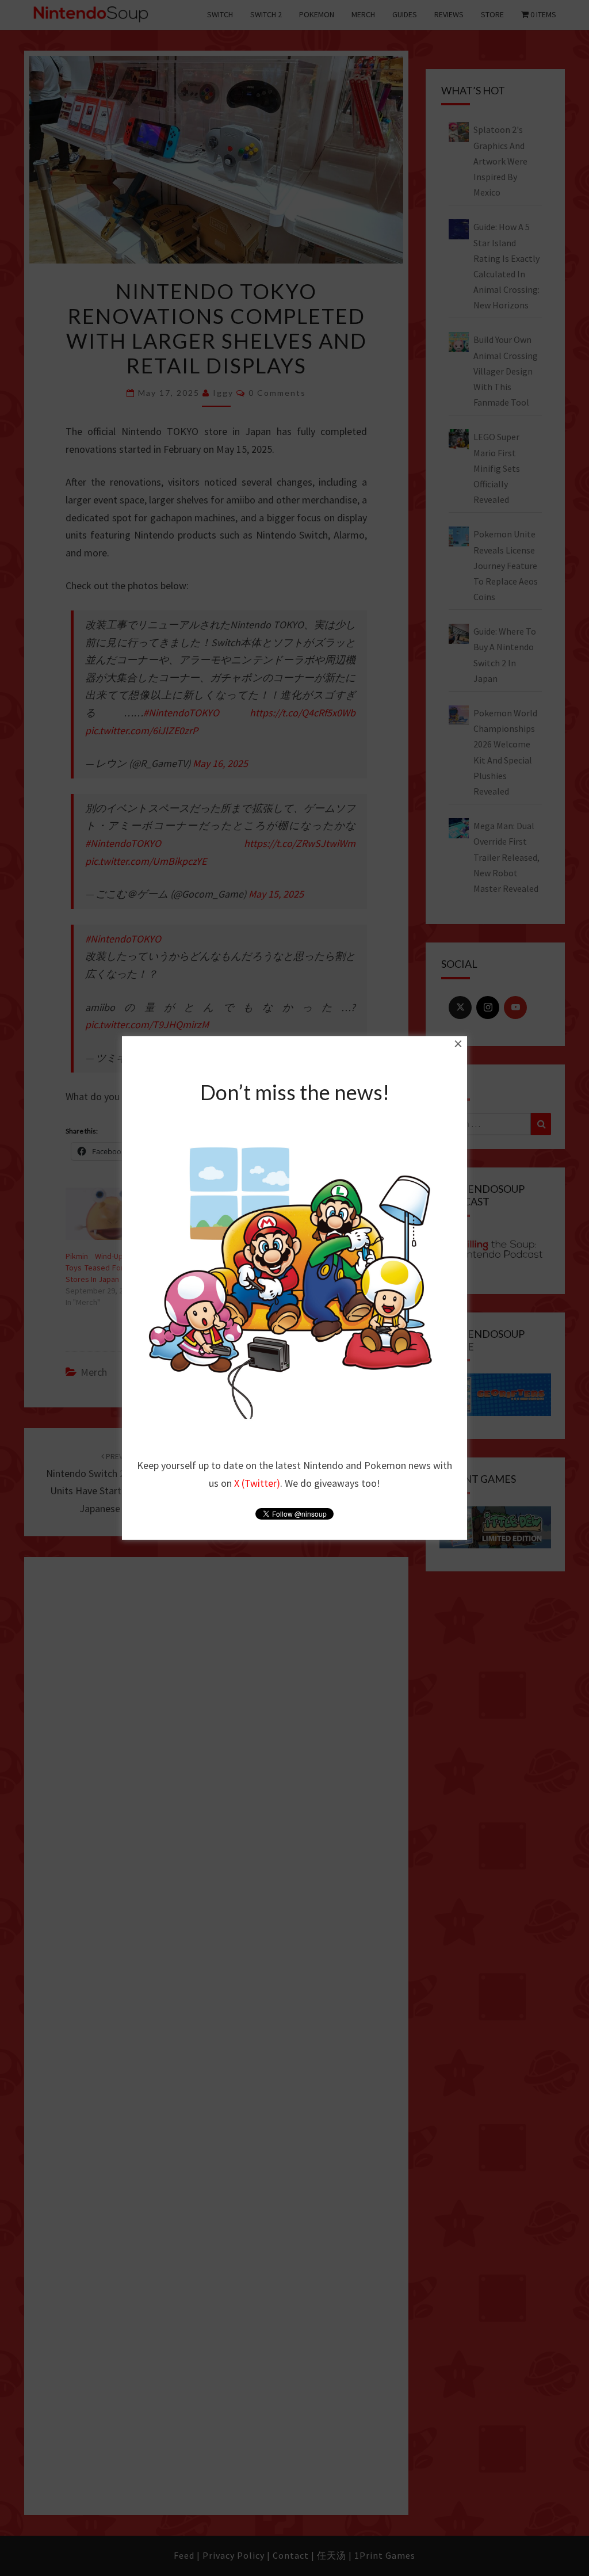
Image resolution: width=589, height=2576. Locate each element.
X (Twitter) (257, 1483)
